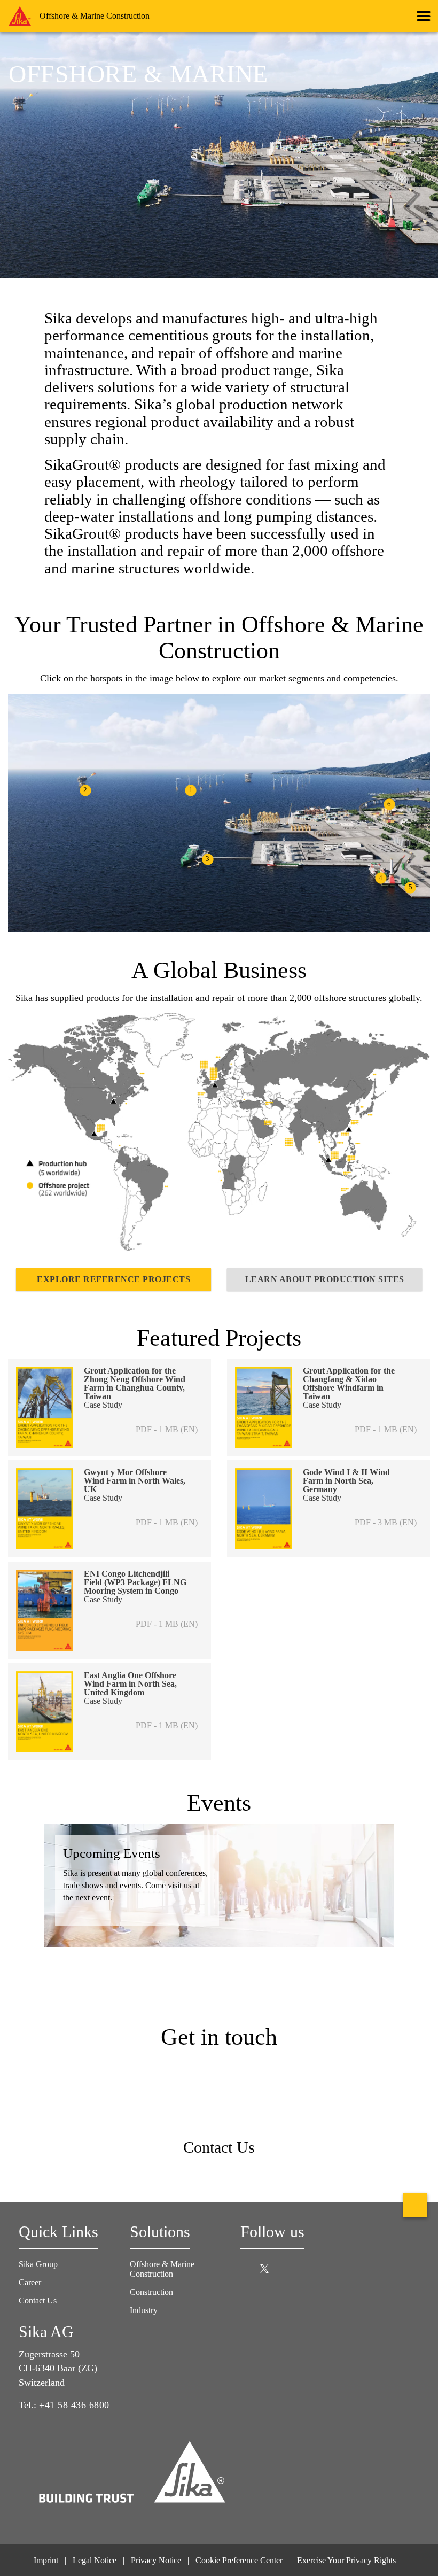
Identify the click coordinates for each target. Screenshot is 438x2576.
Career (31, 2282)
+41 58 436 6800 (74, 2405)
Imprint (46, 2560)
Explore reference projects (114, 1279)
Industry (144, 2310)
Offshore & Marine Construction (162, 2269)
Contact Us (38, 2300)
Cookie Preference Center (239, 2560)
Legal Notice (95, 2560)
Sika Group (39, 2264)
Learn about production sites (325, 1279)
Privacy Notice (156, 2560)
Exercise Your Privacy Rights (347, 2560)
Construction (151, 2292)
